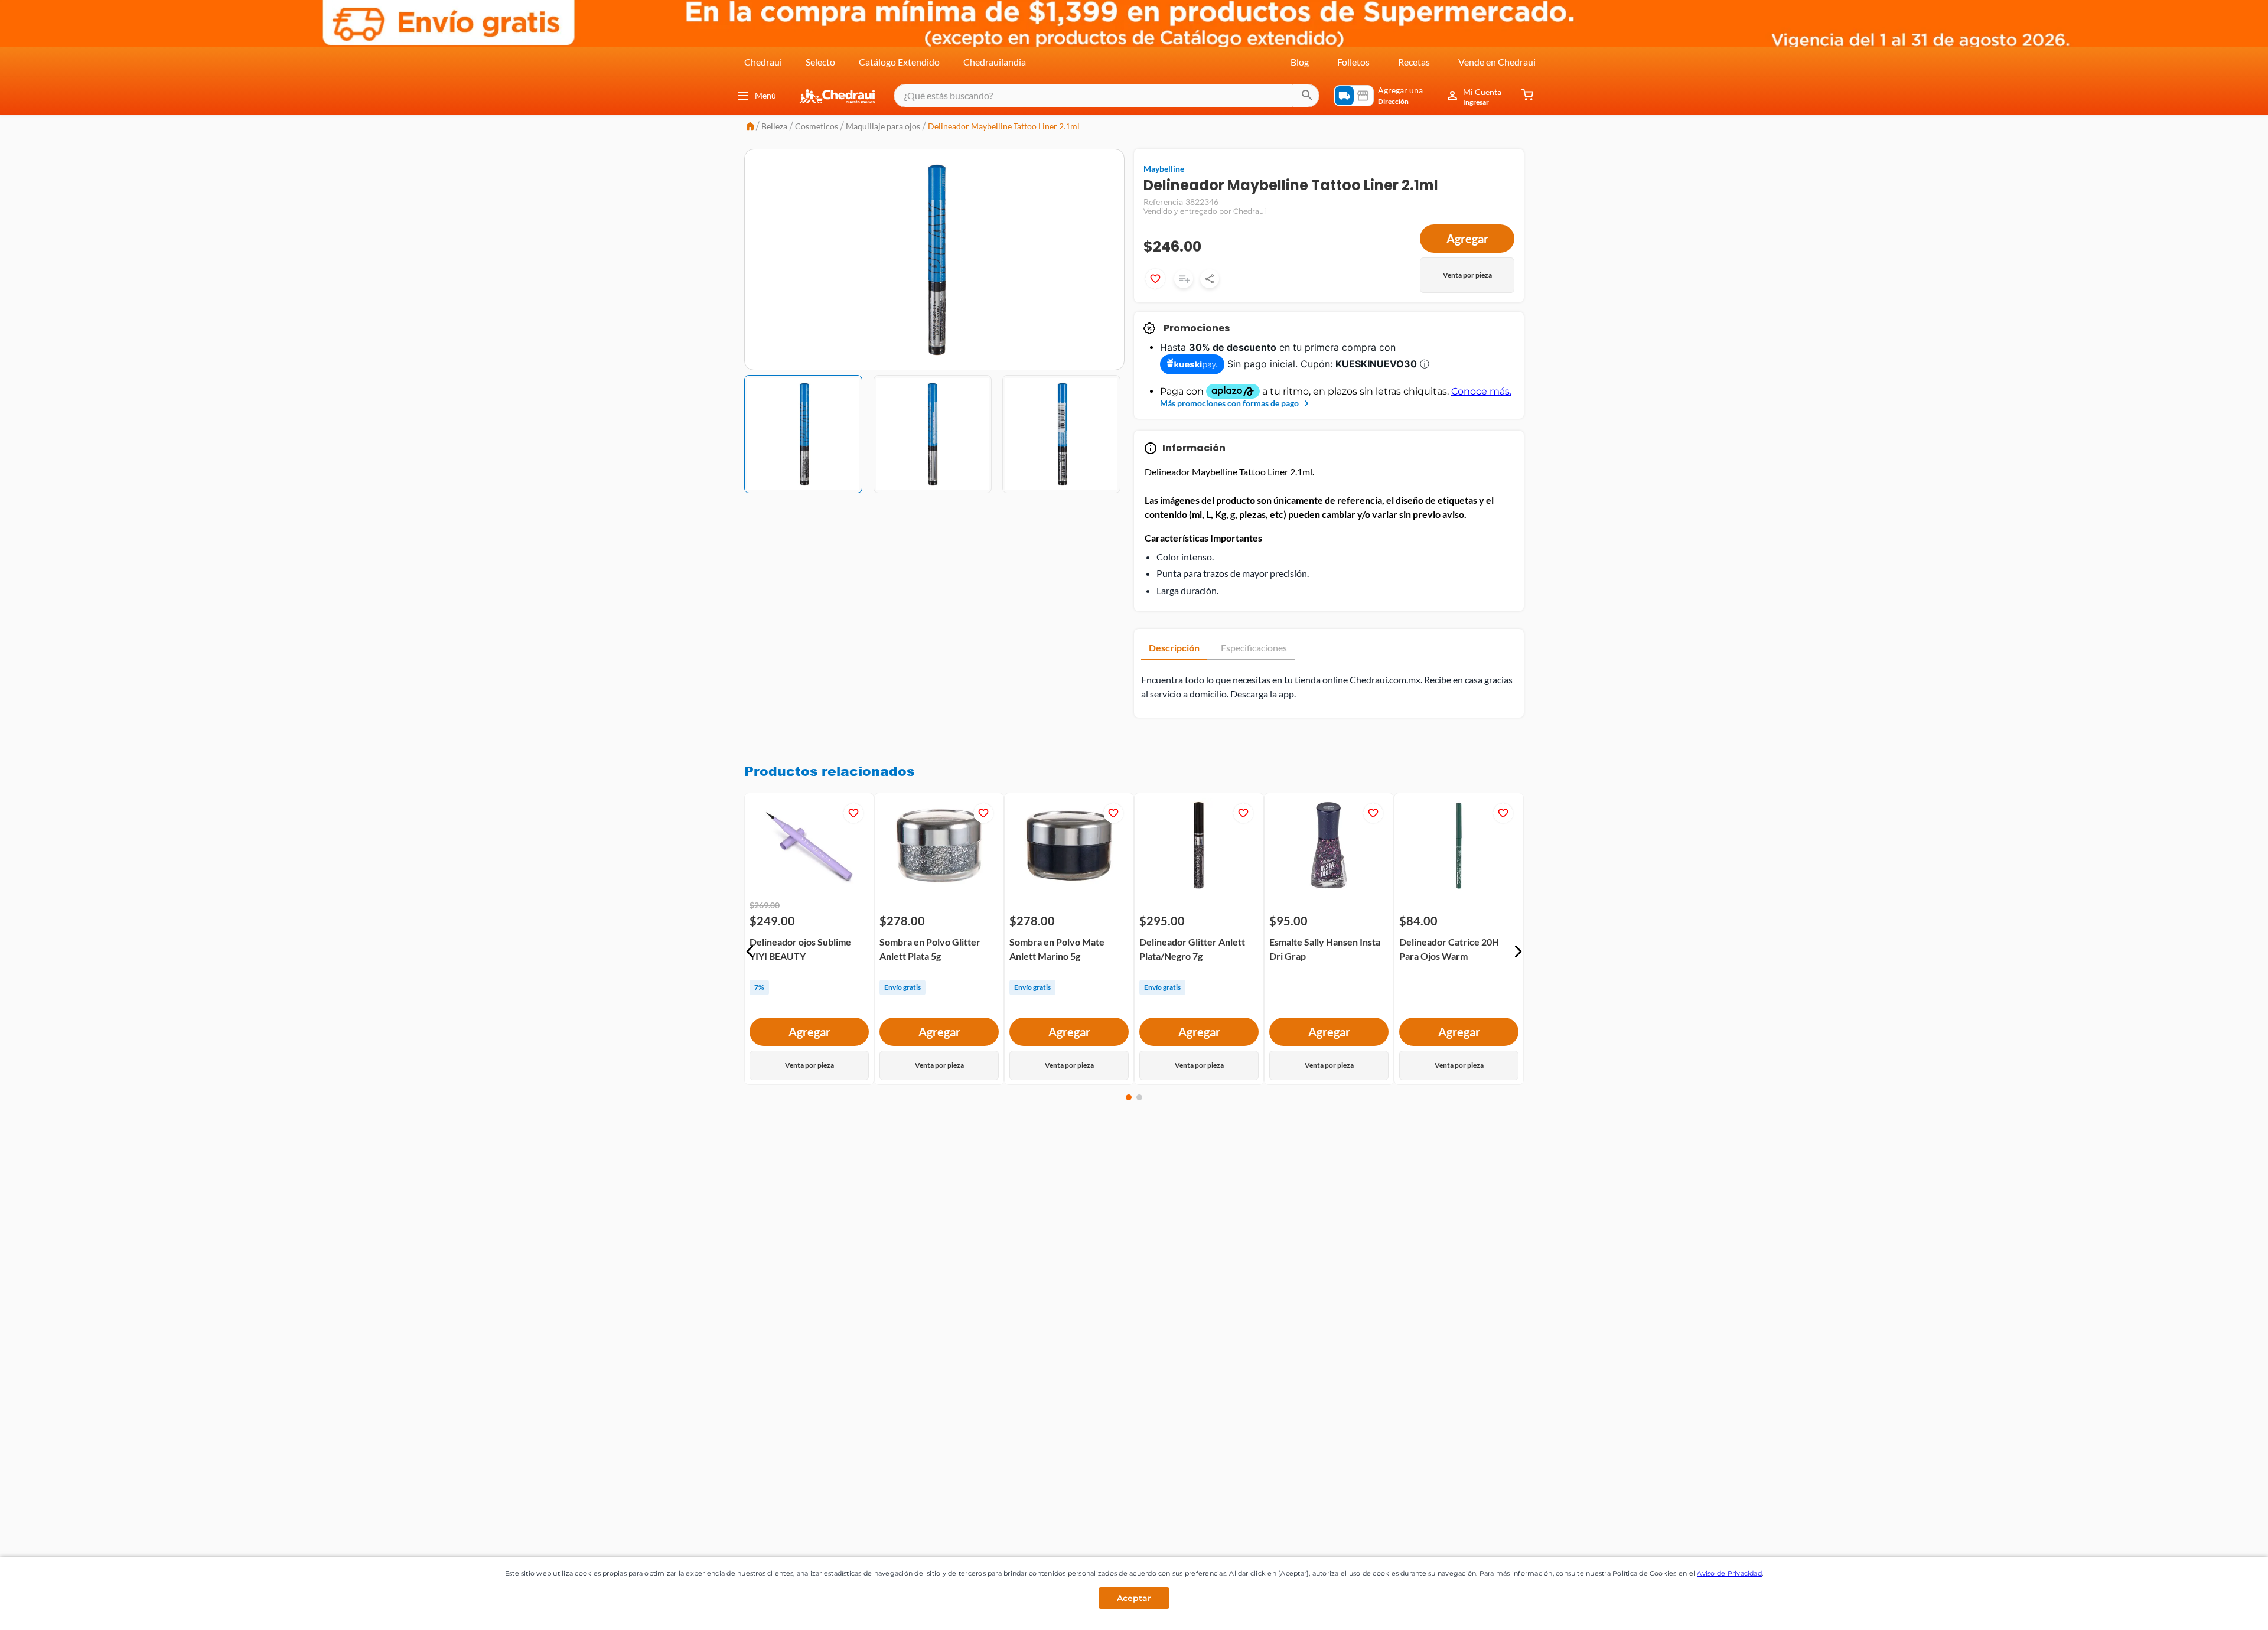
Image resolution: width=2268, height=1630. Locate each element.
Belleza (774, 126)
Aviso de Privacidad (1729, 1573)
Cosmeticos (817, 126)
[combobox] (1107, 96)
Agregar (1467, 239)
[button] (750, 951)
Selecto (820, 62)
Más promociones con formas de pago (1229, 403)
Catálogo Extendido (899, 62)
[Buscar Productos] (1307, 96)
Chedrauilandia (995, 62)
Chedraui (763, 62)
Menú (765, 95)
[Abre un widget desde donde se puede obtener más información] (2220, 1609)
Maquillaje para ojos (883, 126)
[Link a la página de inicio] (750, 127)
